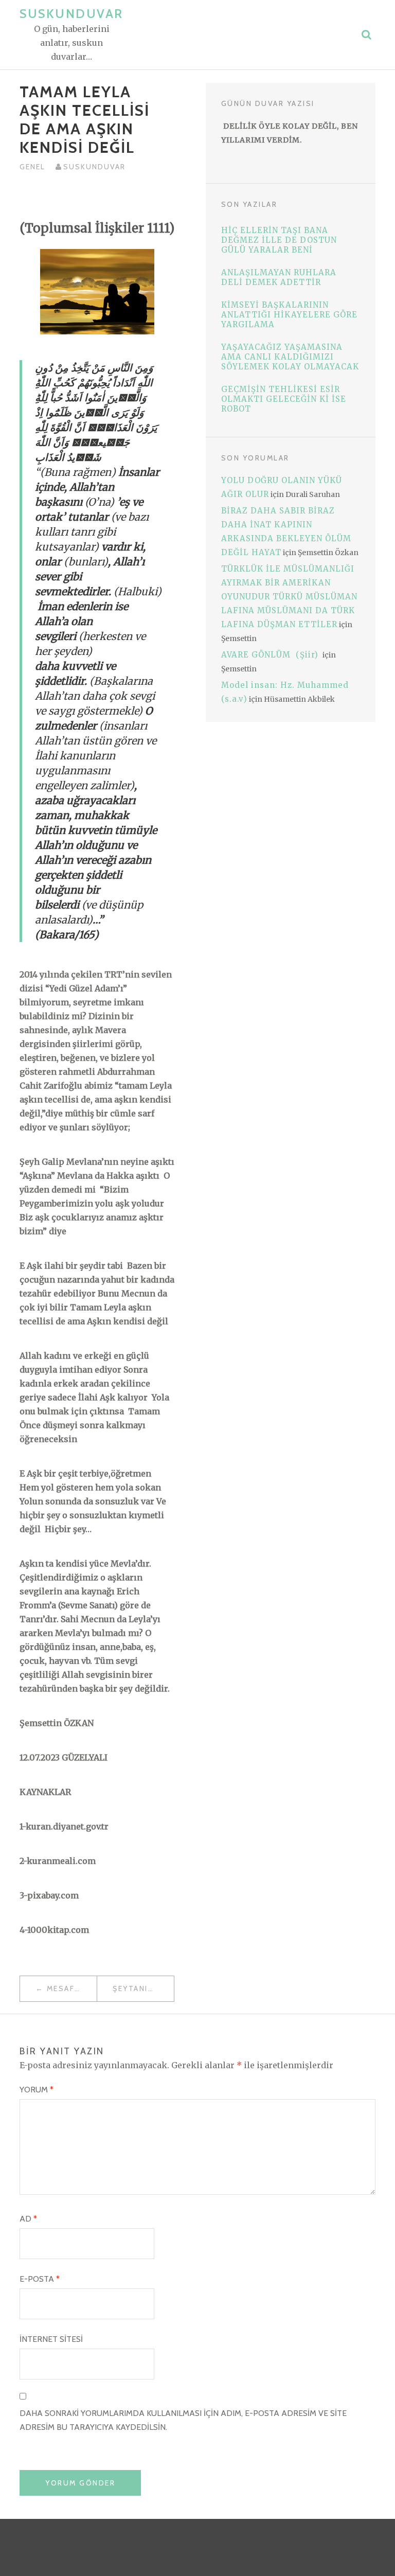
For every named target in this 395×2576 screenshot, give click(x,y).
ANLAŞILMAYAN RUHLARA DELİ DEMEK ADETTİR (279, 277)
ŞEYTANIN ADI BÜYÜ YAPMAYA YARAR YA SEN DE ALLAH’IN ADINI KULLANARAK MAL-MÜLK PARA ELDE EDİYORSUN (143, 1988)
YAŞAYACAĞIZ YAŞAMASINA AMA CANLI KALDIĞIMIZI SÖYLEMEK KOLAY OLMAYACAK (290, 357)
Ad (28, 2219)
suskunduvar (94, 167)
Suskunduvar (71, 14)
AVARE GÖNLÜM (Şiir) (271, 655)
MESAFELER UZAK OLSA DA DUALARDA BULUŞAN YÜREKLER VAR (72, 1988)
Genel (32, 167)
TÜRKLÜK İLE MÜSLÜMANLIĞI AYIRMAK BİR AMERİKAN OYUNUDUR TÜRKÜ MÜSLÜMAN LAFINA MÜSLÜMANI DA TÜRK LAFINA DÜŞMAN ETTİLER (289, 597)
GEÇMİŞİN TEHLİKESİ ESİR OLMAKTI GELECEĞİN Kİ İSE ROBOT (284, 399)
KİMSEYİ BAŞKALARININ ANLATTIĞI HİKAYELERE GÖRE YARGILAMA (289, 315)
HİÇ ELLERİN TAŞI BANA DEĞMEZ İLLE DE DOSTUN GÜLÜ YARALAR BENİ (279, 240)
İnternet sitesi (51, 2339)
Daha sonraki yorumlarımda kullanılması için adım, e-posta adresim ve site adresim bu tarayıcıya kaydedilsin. (183, 2420)
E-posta (40, 2279)
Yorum (37, 2090)
